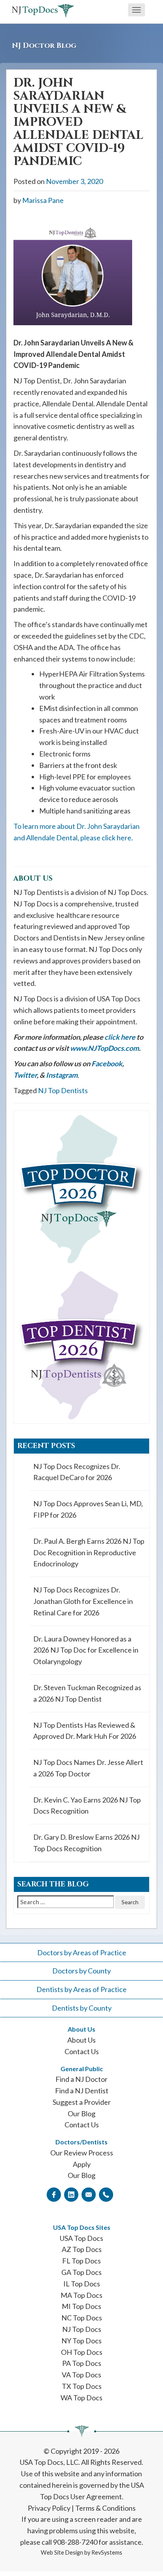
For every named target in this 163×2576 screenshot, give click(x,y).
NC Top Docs (82, 2318)
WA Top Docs (81, 2398)
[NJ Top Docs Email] (89, 2194)
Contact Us (82, 2051)
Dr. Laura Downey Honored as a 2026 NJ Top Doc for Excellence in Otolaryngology (86, 1650)
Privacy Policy (49, 2508)
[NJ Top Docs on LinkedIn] (71, 2194)
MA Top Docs (81, 2295)
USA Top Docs (81, 2238)
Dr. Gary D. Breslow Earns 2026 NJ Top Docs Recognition (86, 1843)
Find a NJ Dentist (82, 2091)
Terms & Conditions (105, 2508)
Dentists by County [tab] (82, 2008)
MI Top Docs (81, 2306)
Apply (82, 2164)
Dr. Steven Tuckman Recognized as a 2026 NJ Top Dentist (87, 1693)
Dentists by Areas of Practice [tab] (81, 1989)
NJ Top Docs (82, 2329)
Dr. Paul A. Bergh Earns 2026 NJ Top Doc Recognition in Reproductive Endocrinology (89, 1552)
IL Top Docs (82, 2284)
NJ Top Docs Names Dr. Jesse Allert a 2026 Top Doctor (88, 1768)
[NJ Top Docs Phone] (106, 2194)
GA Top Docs (81, 2272)
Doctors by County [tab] (81, 1971)
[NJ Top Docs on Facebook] (54, 2194)
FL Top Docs (81, 2261)
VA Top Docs (81, 2375)
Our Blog (81, 2113)
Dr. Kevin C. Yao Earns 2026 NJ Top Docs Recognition (87, 1805)
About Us (81, 2040)
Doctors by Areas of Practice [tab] (82, 1952)
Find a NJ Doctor (81, 2079)
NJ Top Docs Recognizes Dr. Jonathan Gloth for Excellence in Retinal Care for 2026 (83, 1601)
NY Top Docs (81, 2341)
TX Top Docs (82, 2386)
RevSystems (107, 2552)
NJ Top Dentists (63, 1090)
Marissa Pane (43, 200)
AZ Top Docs (82, 2249)
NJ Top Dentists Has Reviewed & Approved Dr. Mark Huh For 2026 (85, 1731)
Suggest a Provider (82, 2102)
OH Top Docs (82, 2352)
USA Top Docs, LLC (49, 2462)
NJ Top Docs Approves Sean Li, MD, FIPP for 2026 (88, 1509)
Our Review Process (82, 2153)
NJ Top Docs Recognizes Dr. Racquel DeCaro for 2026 (77, 1472)
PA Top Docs (82, 2363)
